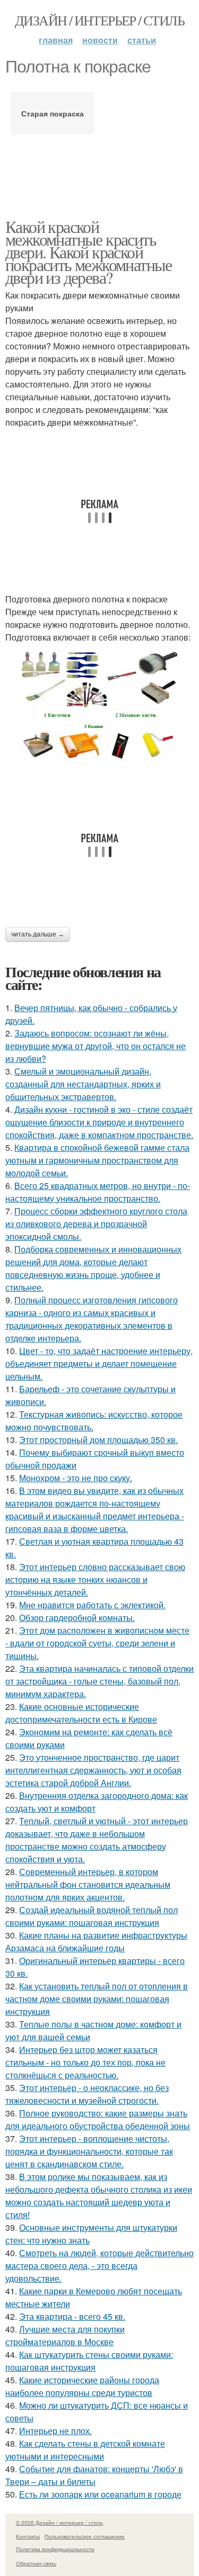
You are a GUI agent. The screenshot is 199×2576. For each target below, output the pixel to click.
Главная (56, 40)
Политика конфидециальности (55, 2549)
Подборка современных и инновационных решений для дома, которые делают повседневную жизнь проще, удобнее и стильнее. (93, 1268)
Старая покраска (53, 113)
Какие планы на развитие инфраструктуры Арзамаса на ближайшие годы (96, 1942)
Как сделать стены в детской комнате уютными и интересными (85, 2450)
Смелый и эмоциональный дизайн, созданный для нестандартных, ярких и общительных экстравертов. (83, 1084)
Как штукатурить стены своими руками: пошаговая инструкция (89, 2361)
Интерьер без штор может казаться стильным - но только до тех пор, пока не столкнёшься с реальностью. (85, 2062)
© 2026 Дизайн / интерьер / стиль (59, 2523)
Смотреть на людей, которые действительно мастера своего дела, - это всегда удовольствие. (99, 2266)
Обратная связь (36, 2563)
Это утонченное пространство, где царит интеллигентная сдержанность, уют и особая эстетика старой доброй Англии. (93, 1770)
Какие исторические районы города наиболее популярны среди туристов (82, 2386)
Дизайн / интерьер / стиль (99, 20)
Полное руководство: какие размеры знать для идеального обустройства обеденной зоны (98, 2119)
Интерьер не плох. (55, 2431)
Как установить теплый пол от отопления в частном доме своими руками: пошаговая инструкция (97, 1999)
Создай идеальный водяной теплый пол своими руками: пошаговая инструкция (92, 1916)
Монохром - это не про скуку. (76, 1478)
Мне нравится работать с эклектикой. (92, 1605)
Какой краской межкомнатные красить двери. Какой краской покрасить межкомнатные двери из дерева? (89, 252)
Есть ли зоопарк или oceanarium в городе (100, 2494)
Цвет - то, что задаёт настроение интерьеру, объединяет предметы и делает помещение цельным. (99, 1363)
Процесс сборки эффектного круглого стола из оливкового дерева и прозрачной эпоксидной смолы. (96, 1224)
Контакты (28, 2536)
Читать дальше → (38, 934)
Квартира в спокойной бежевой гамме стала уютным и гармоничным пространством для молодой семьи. (97, 1160)
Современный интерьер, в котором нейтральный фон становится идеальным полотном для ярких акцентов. (88, 1884)
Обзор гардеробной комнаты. (77, 1618)
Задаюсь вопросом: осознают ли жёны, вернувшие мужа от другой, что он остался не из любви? (96, 1046)
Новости (100, 40)
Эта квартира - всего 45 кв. (72, 2316)
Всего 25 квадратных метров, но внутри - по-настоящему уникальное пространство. (98, 1192)
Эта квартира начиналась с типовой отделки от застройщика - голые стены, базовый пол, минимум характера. (99, 1681)
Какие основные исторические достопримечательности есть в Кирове (81, 1713)
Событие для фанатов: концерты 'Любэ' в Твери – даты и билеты (94, 2475)
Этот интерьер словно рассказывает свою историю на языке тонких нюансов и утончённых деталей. (95, 1579)
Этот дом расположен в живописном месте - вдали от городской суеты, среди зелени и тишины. (97, 1643)
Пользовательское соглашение (85, 2536)
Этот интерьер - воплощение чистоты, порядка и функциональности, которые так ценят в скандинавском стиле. (89, 2151)
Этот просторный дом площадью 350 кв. (98, 1440)
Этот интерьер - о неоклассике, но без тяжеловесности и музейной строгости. (87, 2094)
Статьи (142, 40)
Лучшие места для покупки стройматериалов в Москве (65, 2335)
